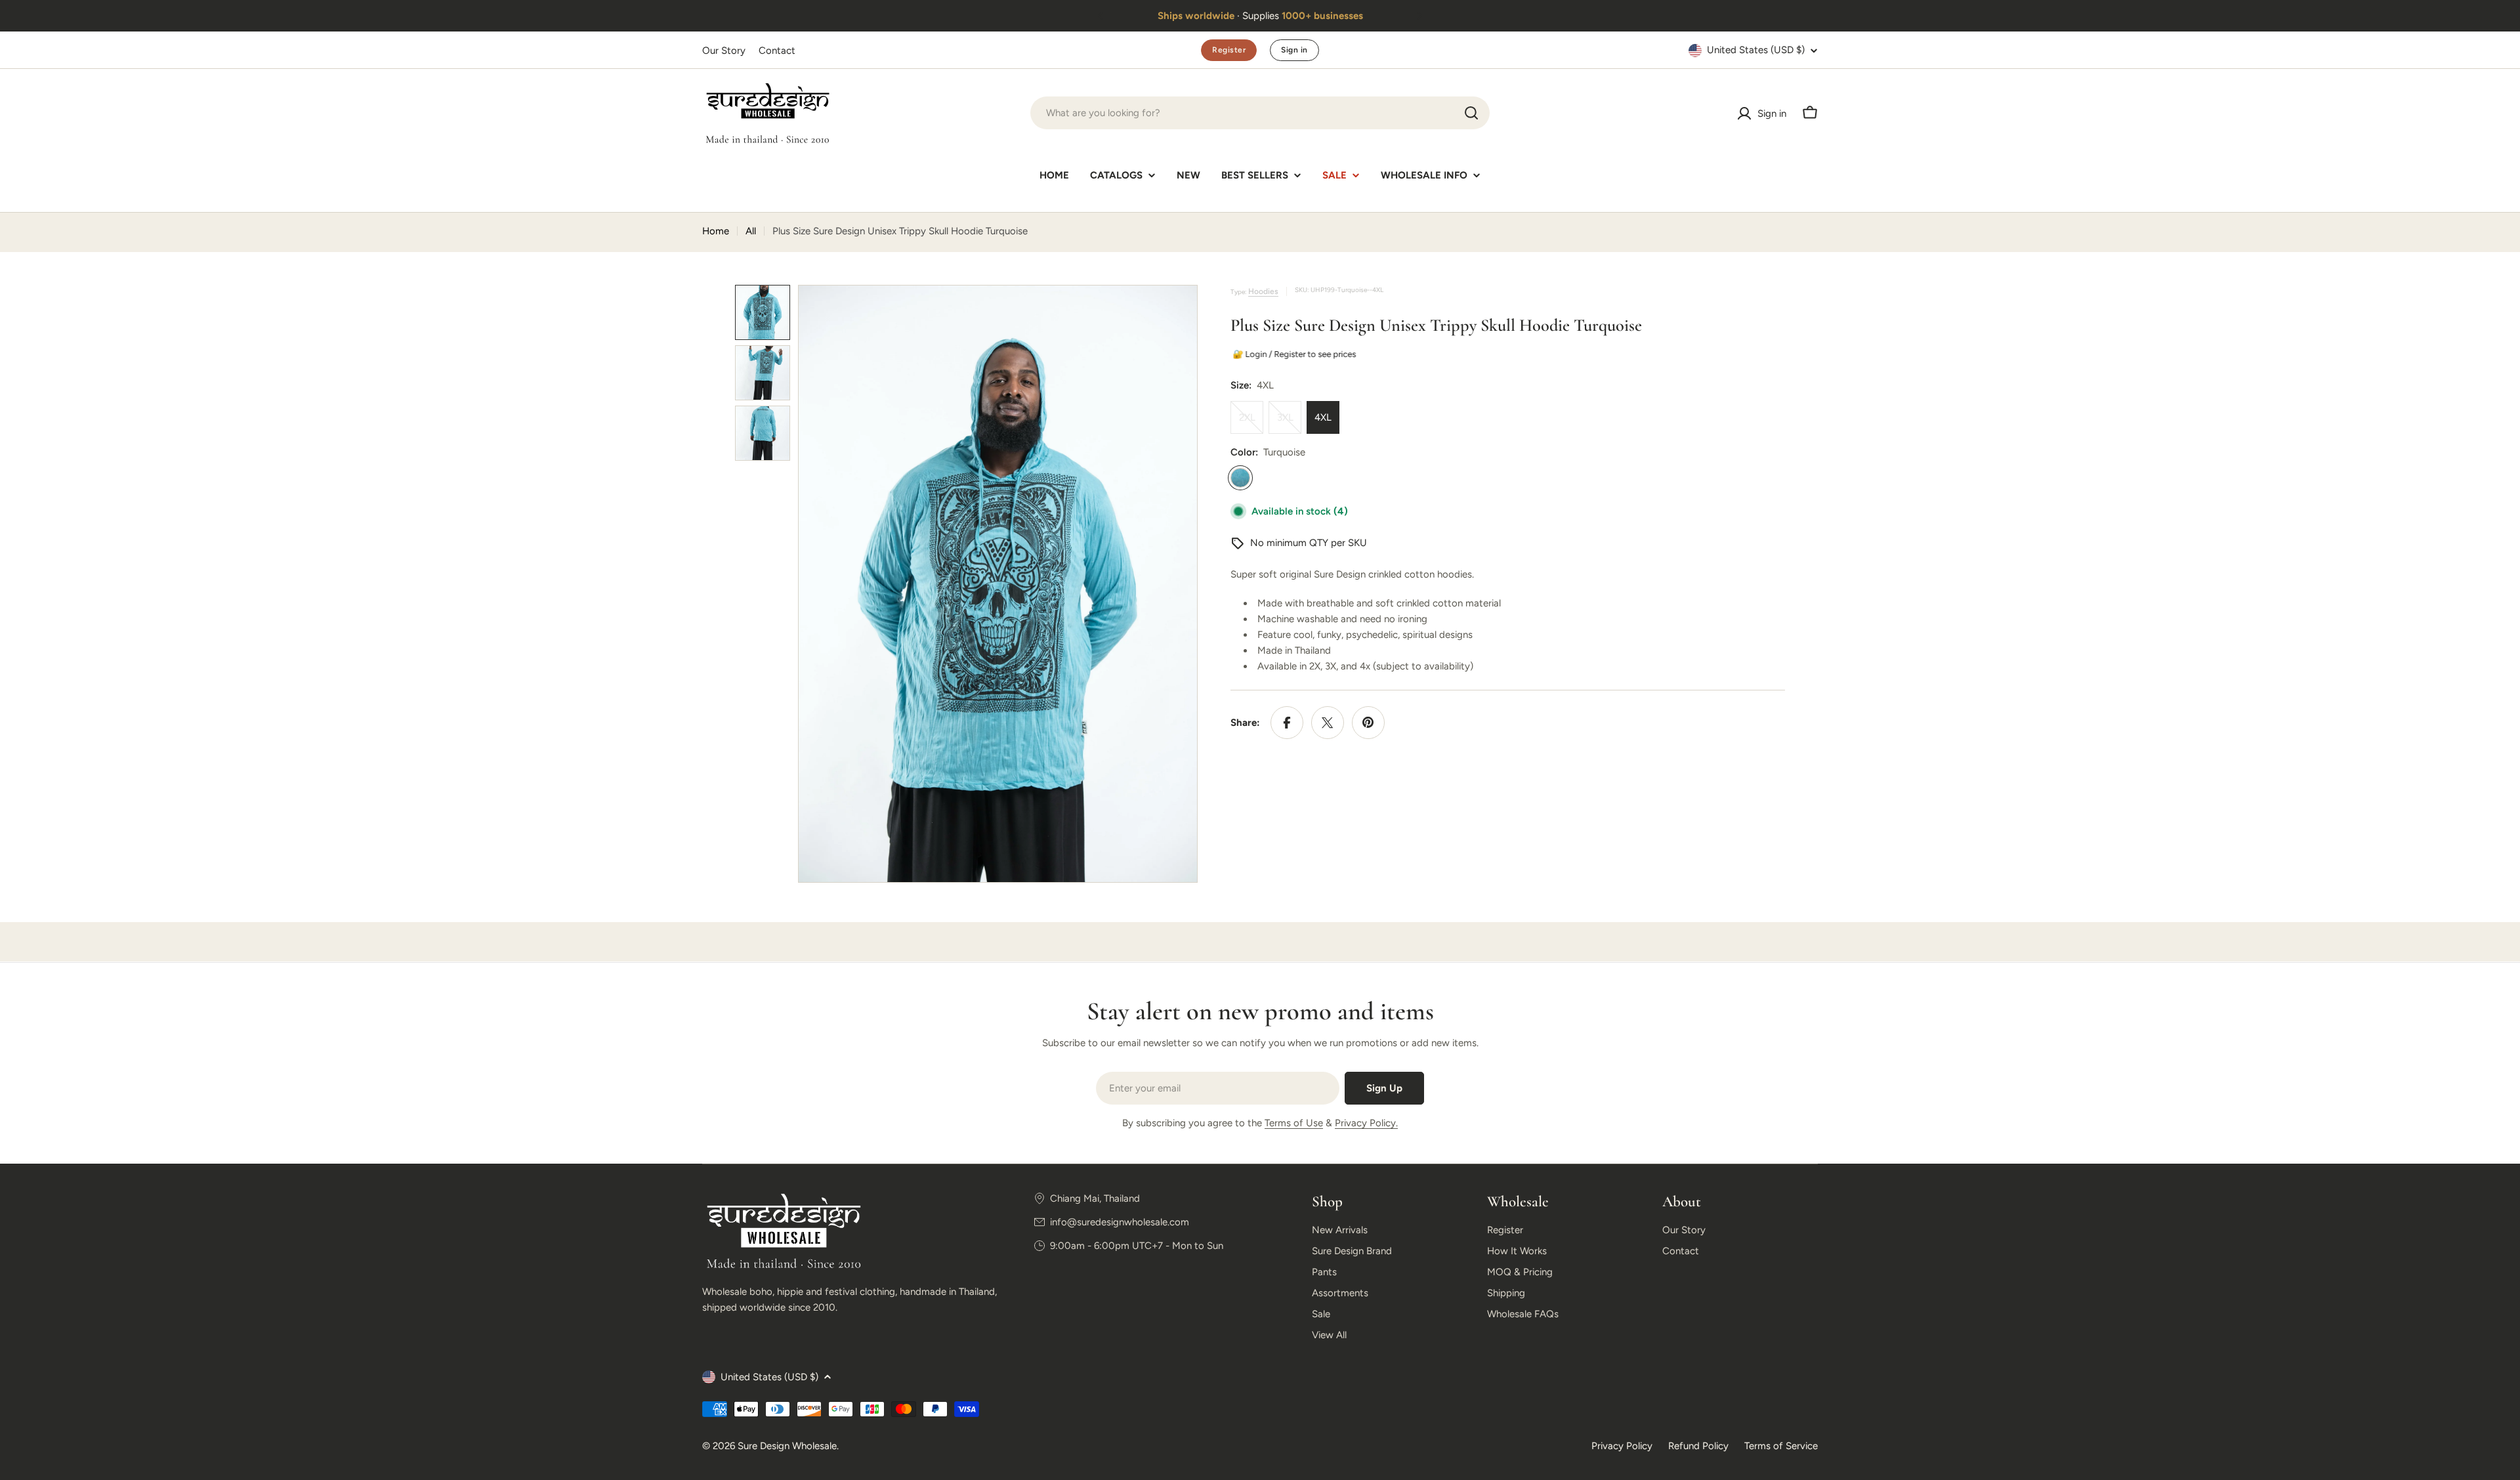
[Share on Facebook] (1287, 723)
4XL (1323, 417)
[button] (1101, 16)
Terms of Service (1781, 1446)
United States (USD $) (1756, 50)
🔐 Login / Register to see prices (1293, 354)
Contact (777, 51)
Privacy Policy (1622, 1446)
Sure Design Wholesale (787, 1446)
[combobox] (1260, 113)
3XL (1289, 423)
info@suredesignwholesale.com (1120, 1222)
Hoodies (1263, 291)
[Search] (1471, 113)
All (751, 231)
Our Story (724, 51)
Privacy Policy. (1366, 1123)
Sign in (1294, 50)
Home (716, 231)
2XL (1251, 423)
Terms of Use (1294, 1123)
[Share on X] (1328, 723)
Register (1229, 50)
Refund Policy (1698, 1446)
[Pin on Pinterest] (1368, 723)
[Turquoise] (1240, 478)
